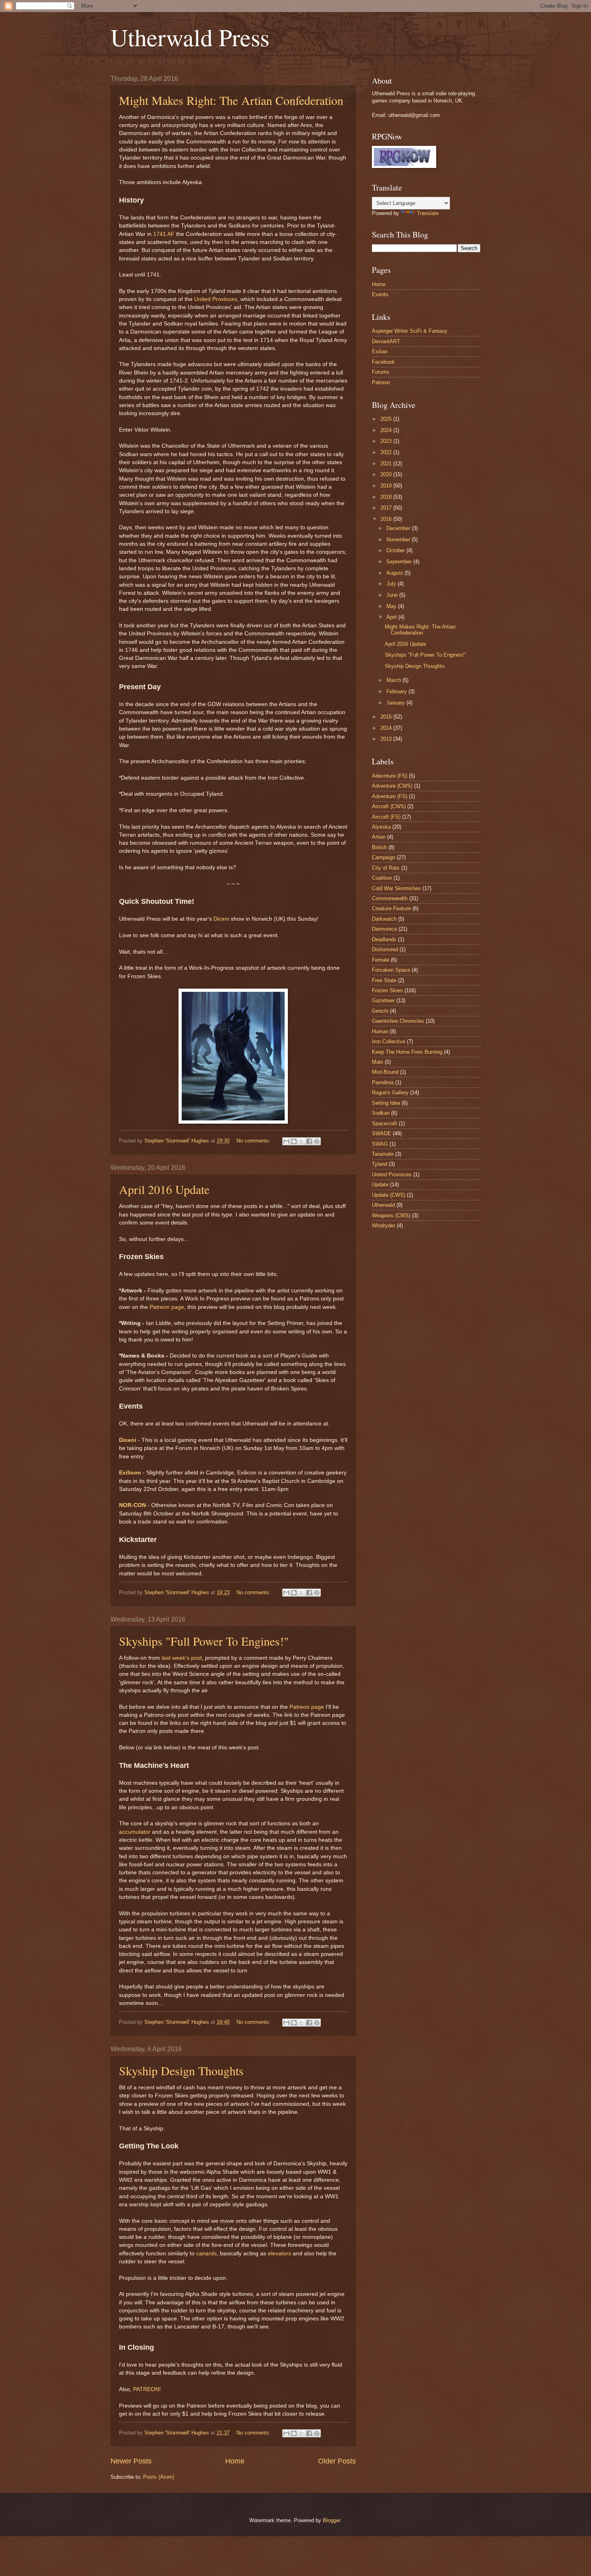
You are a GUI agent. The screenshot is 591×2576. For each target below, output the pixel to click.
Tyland (380, 1164)
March (394, 680)
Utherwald (383, 1205)
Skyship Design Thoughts (181, 2070)
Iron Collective (389, 1041)
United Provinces (216, 299)
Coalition (382, 878)
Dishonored (385, 949)
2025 (387, 419)
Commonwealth (390, 898)
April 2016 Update (164, 1189)
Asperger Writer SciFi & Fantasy (410, 331)
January (396, 703)
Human (380, 1031)
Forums (381, 372)
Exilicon (130, 1473)
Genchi (380, 1011)
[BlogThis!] (294, 1141)
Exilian (380, 351)
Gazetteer (383, 1000)
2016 (387, 519)
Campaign (384, 857)
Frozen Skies (387, 990)
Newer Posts (131, 2461)
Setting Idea (386, 1103)
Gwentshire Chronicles (398, 1021)
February (397, 691)
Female (381, 960)
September (400, 562)
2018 (387, 497)
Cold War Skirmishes (396, 888)
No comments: (254, 1141)
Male (378, 1062)
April (392, 617)
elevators (279, 2253)
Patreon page (167, 1307)
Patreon (381, 382)
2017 (387, 508)
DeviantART (386, 341)
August (395, 573)
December (399, 528)
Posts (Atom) (159, 2477)
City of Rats (386, 868)
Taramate (383, 1154)
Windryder (384, 1226)
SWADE (382, 1133)
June (393, 595)
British (379, 847)
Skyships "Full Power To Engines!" (204, 1641)
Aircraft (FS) (386, 817)
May (392, 606)
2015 (387, 717)
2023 (387, 441)
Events (380, 294)
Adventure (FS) (390, 796)
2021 (387, 464)
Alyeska (381, 827)
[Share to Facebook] (309, 1141)
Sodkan (381, 1113)
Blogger (331, 2520)
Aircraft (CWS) (389, 806)
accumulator (135, 1832)
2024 (387, 430)
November (399, 540)
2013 (387, 739)
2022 (387, 452)
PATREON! (147, 2389)
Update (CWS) (389, 1195)
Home (235, 2461)
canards (206, 2253)
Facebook (383, 362)
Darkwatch (384, 919)
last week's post (182, 1658)
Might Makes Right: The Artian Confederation (231, 100)
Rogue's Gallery (390, 1092)
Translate (428, 213)
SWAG (380, 1144)
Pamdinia (383, 1082)
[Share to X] (302, 1141)
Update (380, 1185)
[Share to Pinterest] (317, 1141)
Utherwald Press (190, 37)
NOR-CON (132, 1505)
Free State (384, 980)
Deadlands (384, 939)
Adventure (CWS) (392, 786)
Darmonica (384, 929)
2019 (387, 486)
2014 (387, 728)
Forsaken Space (391, 970)
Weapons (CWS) (391, 1215)
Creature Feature (391, 908)
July (392, 584)
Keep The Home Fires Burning (407, 1052)
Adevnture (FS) (390, 776)
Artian (379, 837)
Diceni (221, 919)
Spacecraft (385, 1123)
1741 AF (164, 234)
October (396, 550)
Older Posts (337, 2461)
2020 (387, 474)
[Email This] (286, 1141)
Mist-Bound (385, 1072)
